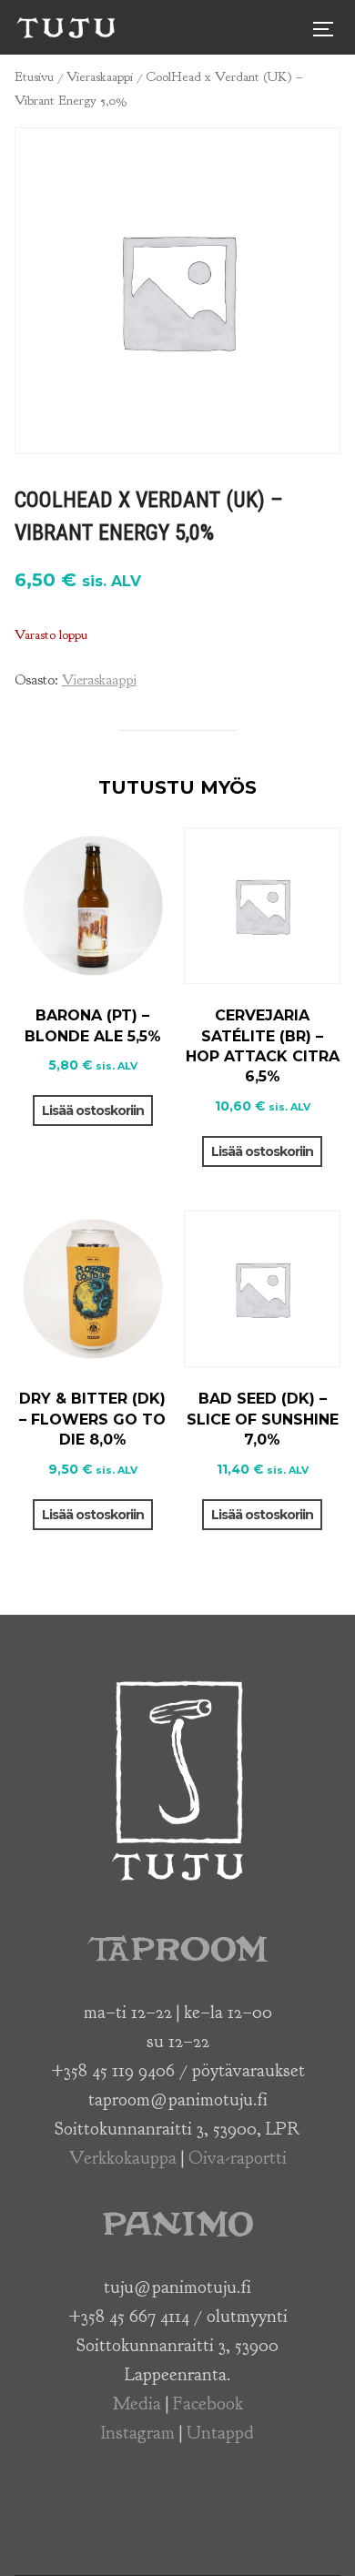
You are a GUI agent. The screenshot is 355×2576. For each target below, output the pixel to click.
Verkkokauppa (123, 2158)
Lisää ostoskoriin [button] (93, 1111)
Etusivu (34, 77)
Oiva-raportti (238, 2158)
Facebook (208, 2404)
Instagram (138, 2433)
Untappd (220, 2433)
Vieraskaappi (100, 77)
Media (137, 2404)
